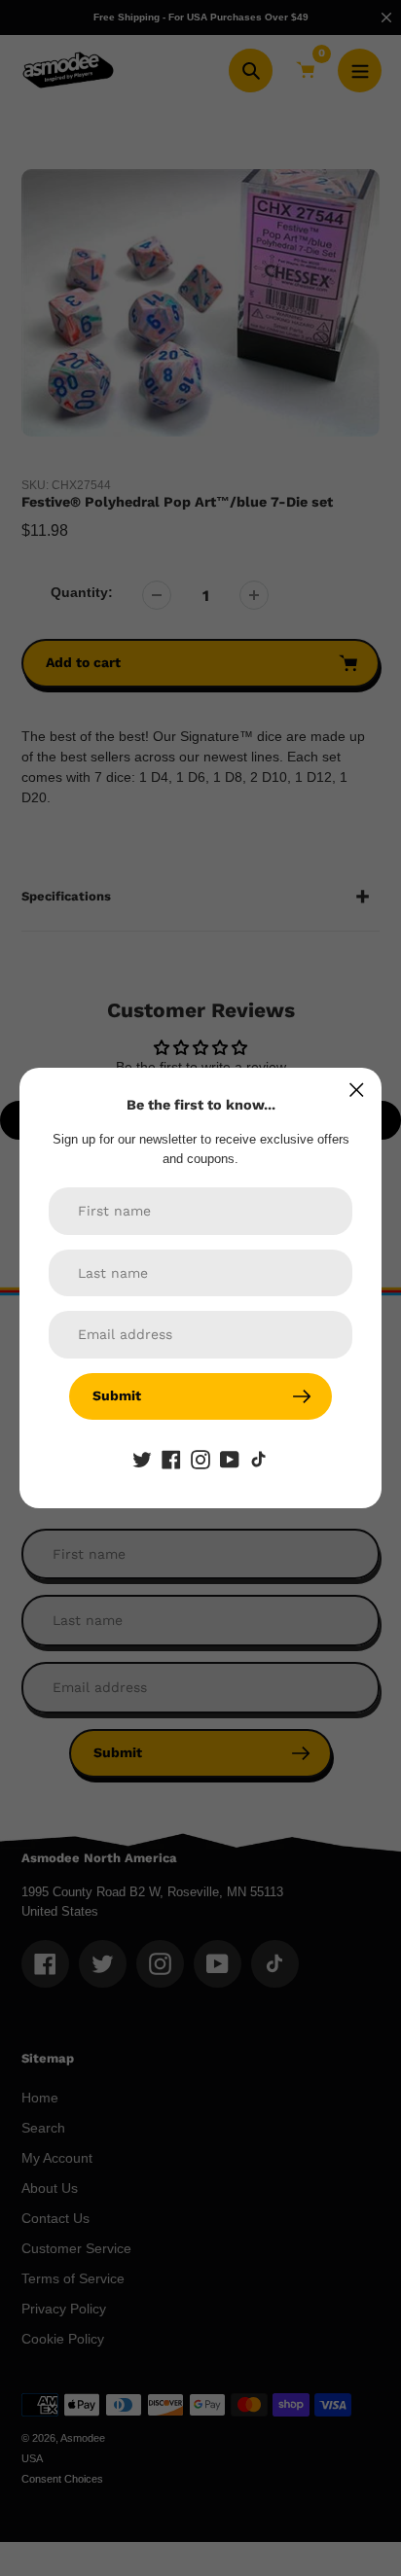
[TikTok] (259, 1459)
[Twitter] (142, 1459)
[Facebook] (171, 1459)
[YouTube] (230, 1459)
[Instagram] (200, 1459)
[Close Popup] (357, 1090)
